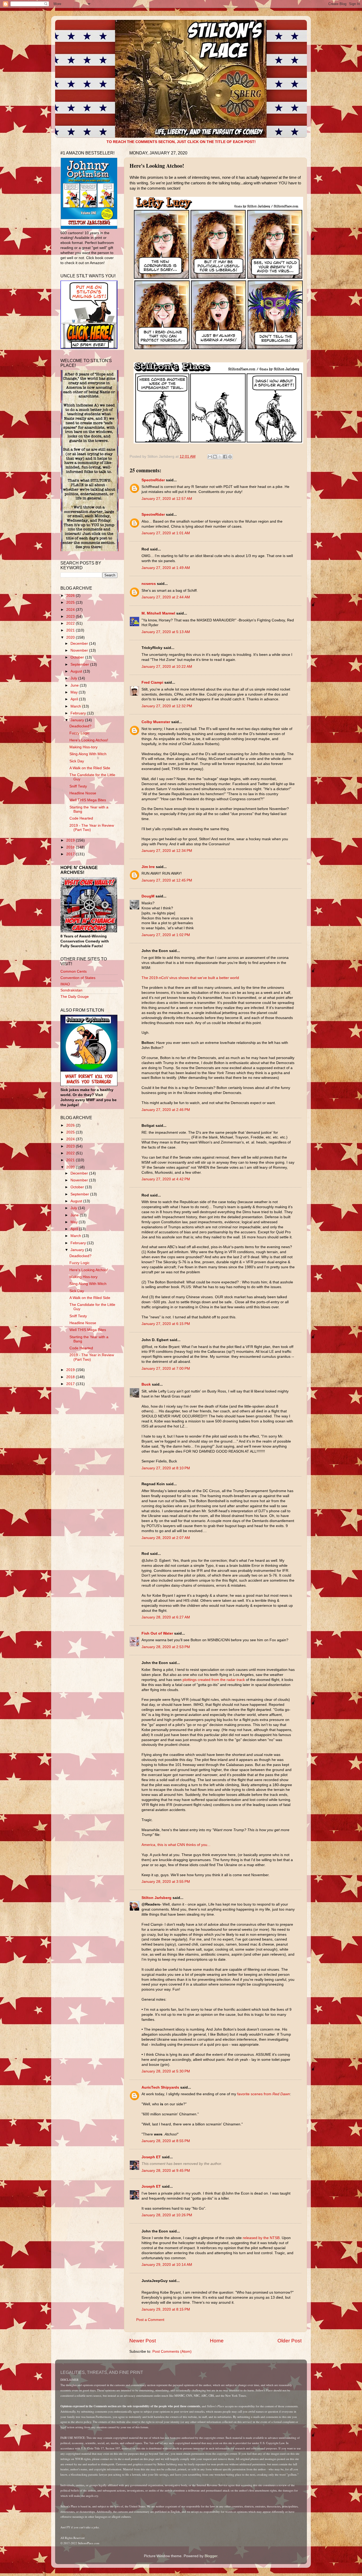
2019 (71, 840)
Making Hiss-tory (83, 747)
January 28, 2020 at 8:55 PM (166, 2141)
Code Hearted (81, 818)
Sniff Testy (78, 786)
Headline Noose (83, 793)
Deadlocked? (80, 726)
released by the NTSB (261, 2238)
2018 (71, 847)
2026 (71, 596)
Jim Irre (148, 867)
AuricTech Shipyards (160, 2087)
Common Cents (74, 971)
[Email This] (210, 457)
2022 (71, 623)
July (74, 678)
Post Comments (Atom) (172, 2352)
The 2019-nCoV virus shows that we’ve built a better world (190, 978)
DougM (148, 896)
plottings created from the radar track (214, 1680)
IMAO (65, 984)
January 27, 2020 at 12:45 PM (167, 880)
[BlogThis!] (215, 457)
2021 (71, 630)
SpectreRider (153, 480)
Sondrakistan (71, 990)
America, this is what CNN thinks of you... (176, 1845)
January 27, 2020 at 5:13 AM (166, 632)
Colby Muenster (156, 722)
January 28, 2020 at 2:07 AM (166, 1538)
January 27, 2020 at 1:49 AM (166, 568)
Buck (146, 1384)
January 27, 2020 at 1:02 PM (166, 935)
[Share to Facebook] (225, 457)
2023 (71, 617)
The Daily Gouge (75, 997)
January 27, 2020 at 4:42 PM (166, 1179)
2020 (71, 637)
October (78, 657)
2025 (71, 602)
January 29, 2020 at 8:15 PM (166, 2309)
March (76, 706)
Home (217, 2341)
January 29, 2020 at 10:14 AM (167, 2265)
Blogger (211, 2556)
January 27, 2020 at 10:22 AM (167, 667)
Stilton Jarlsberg (156, 1898)
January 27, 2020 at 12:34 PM (167, 851)
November (80, 650)
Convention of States (78, 978)
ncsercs (149, 584)
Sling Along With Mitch (88, 754)
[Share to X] (220, 457)
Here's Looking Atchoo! (89, 740)
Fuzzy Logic (80, 733)
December (80, 644)
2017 (71, 854)
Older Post (290, 2341)
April (75, 699)
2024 (71, 610)
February (79, 713)
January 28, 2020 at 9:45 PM (166, 2171)
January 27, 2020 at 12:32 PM (167, 706)
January (78, 720)
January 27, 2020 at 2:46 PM (166, 1110)
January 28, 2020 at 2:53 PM (166, 1647)
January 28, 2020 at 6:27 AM (166, 1617)
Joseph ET (151, 2157)
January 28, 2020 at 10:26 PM (167, 2215)
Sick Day (77, 761)
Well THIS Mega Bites (88, 800)
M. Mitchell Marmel (158, 613)
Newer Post (143, 2341)
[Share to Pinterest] (230, 457)
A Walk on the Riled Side (90, 768)
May (75, 692)
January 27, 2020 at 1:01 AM (166, 533)
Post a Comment (150, 2320)
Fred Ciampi (152, 682)
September (80, 664)
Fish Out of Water (157, 1633)
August (77, 671)
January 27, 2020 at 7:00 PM (166, 1369)
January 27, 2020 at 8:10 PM (166, 1468)
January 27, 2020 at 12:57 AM (167, 499)
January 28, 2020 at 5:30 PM (166, 2071)
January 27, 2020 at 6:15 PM (166, 1324)
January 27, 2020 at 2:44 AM (166, 597)
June (75, 685)
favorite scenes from (264, 2094)
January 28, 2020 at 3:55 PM (166, 1882)
